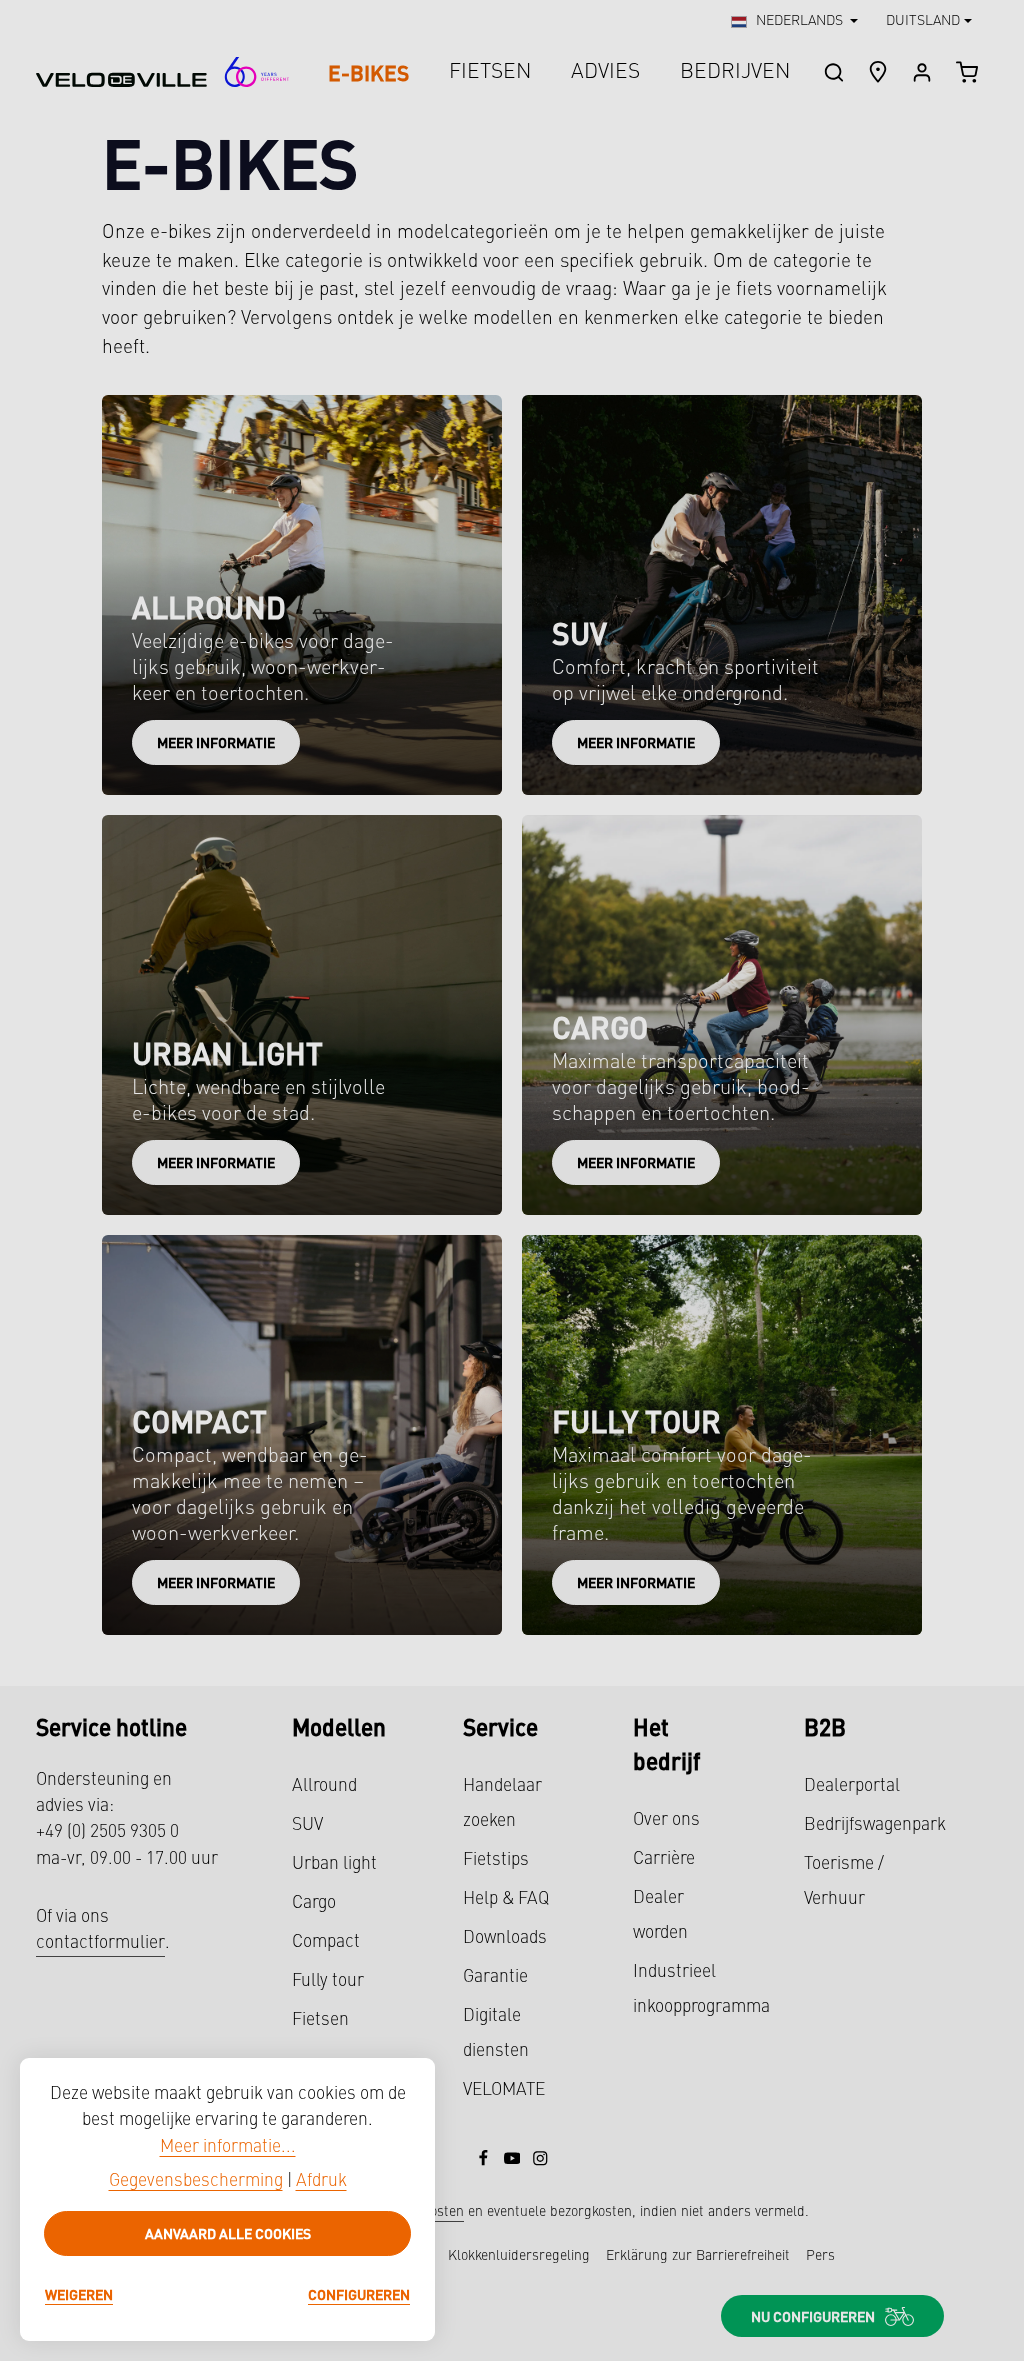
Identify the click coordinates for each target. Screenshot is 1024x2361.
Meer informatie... (228, 2147)
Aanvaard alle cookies (228, 2233)
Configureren (359, 2294)
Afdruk (321, 2181)
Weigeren (79, 2294)
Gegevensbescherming (196, 2181)
